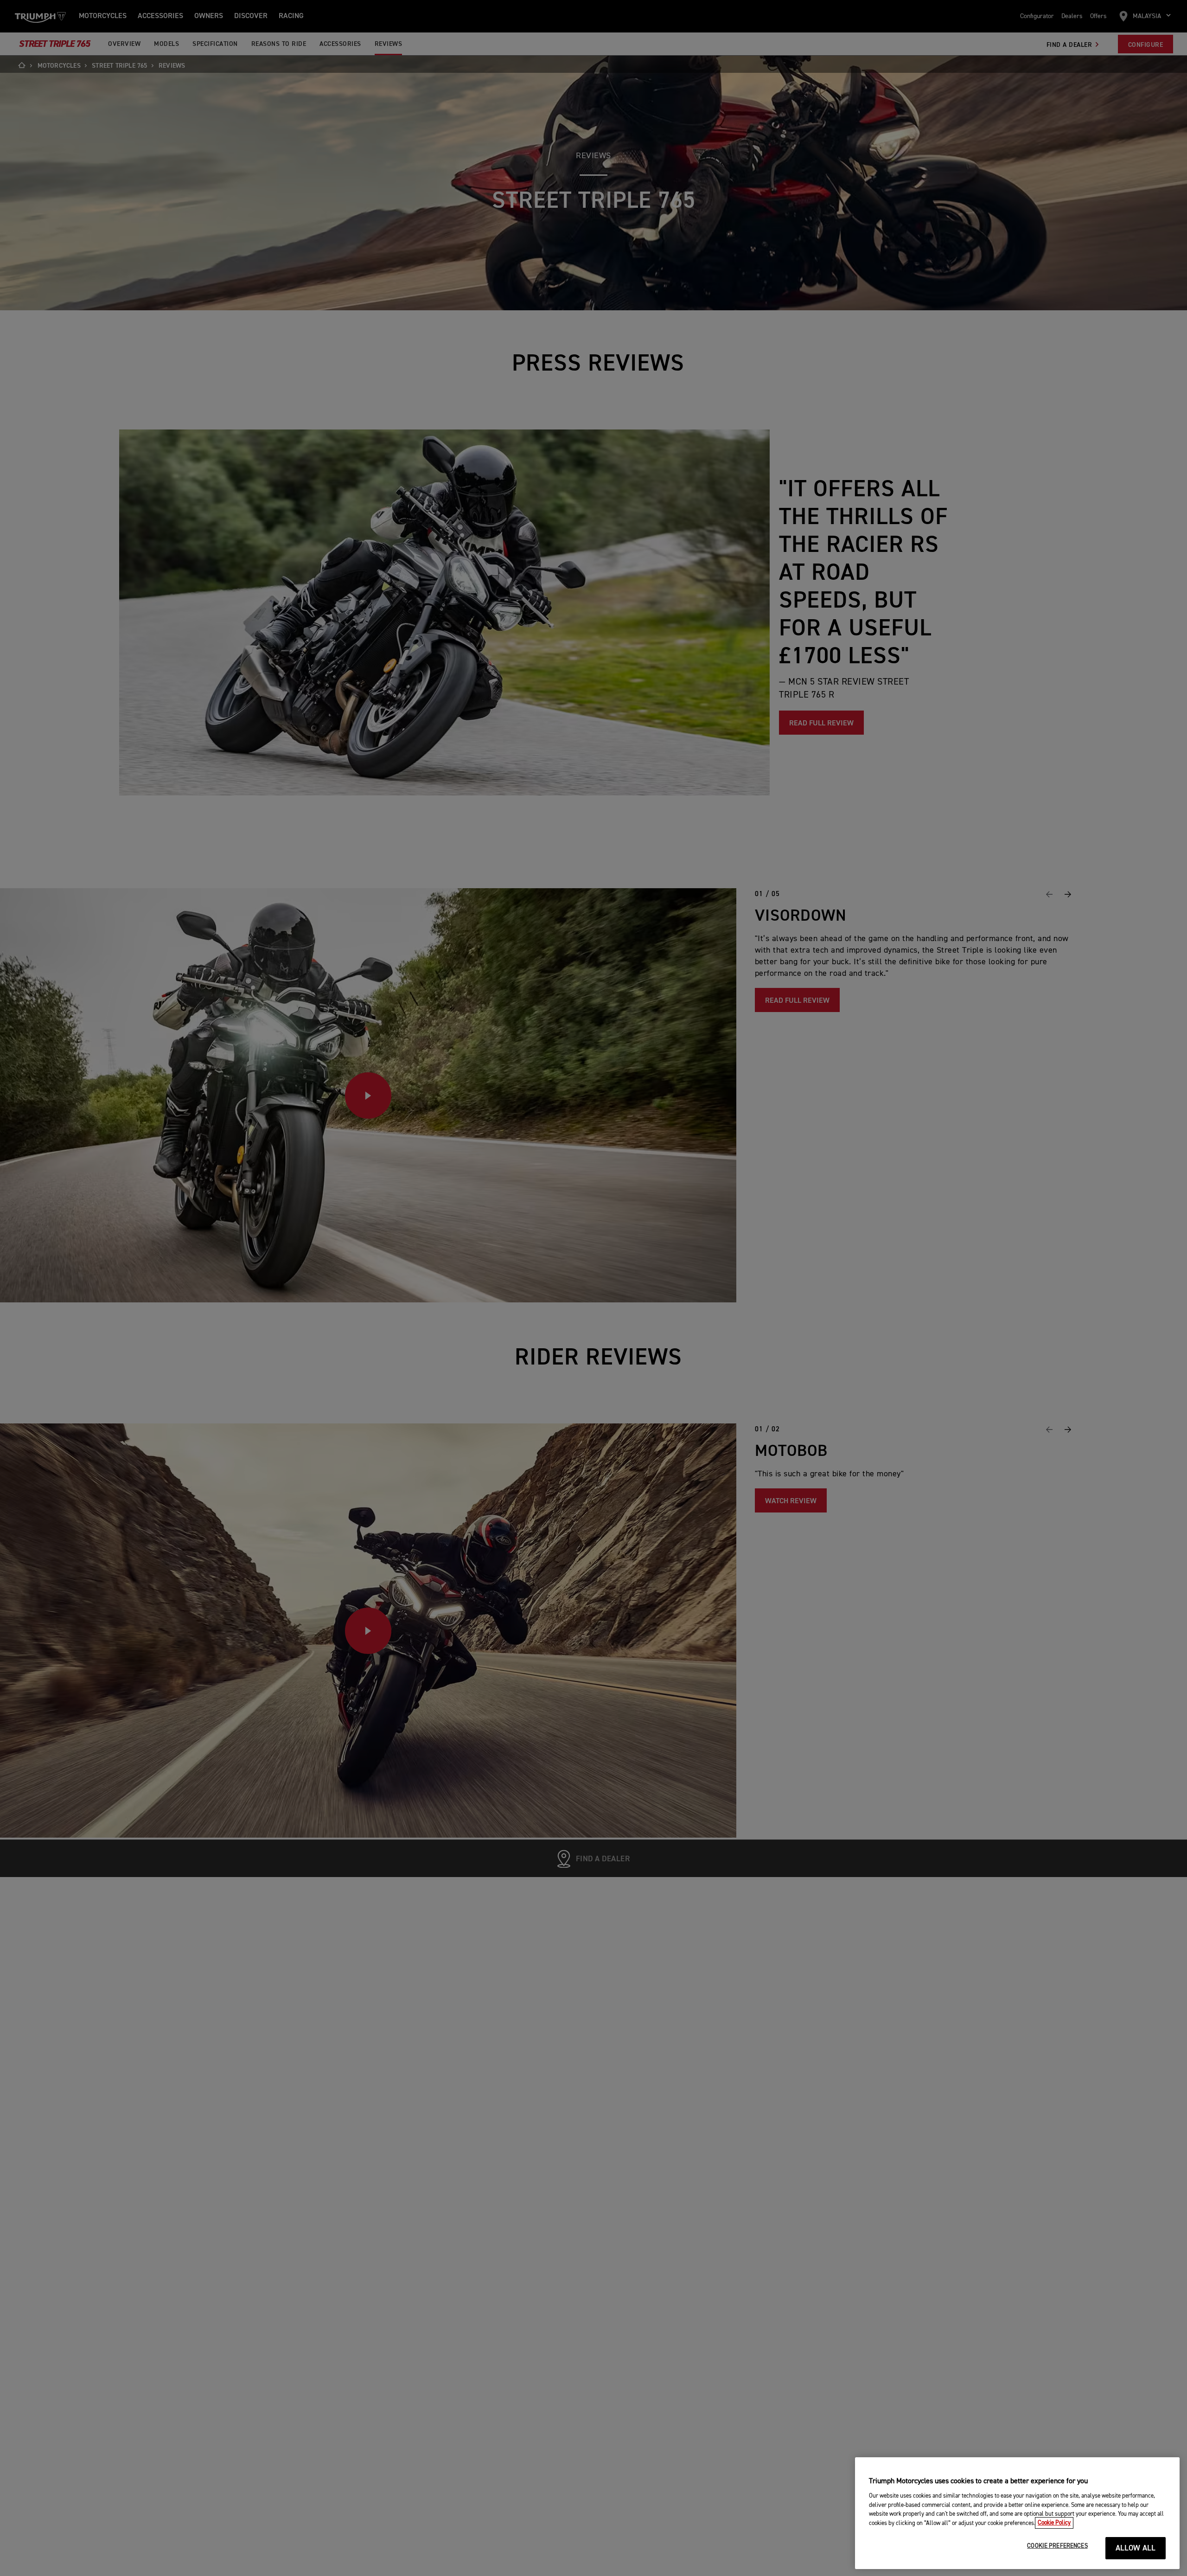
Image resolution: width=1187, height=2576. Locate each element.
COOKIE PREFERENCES (1057, 2546)
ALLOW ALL (1136, 2548)
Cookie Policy (1054, 2523)
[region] (1017, 2513)
